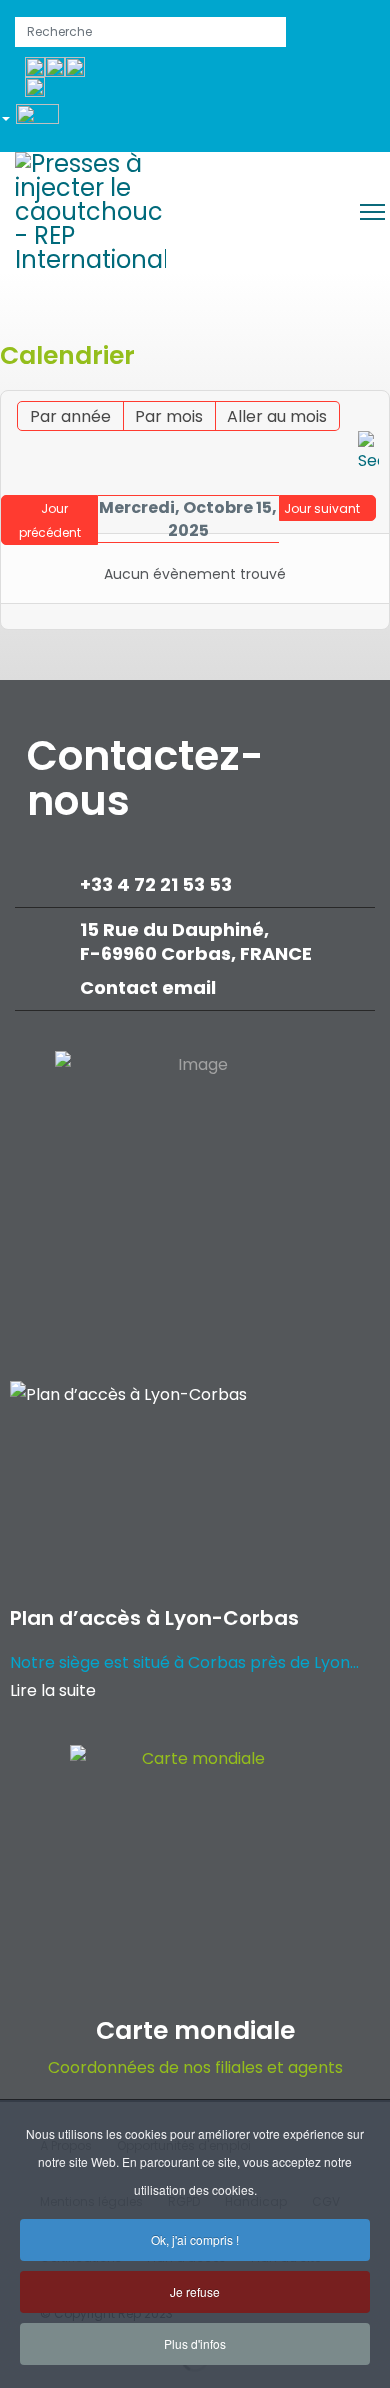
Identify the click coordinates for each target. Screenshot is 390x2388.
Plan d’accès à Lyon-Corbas (154, 1618)
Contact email (150, 987)
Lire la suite (53, 1690)
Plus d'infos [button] (195, 2343)
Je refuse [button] (195, 2291)
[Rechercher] (368, 453)
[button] (37, 122)
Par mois (169, 416)
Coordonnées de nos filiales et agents (195, 2067)
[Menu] (372, 212)
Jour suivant (322, 508)
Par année (70, 416)
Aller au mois (277, 416)
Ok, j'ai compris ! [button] (195, 2239)
